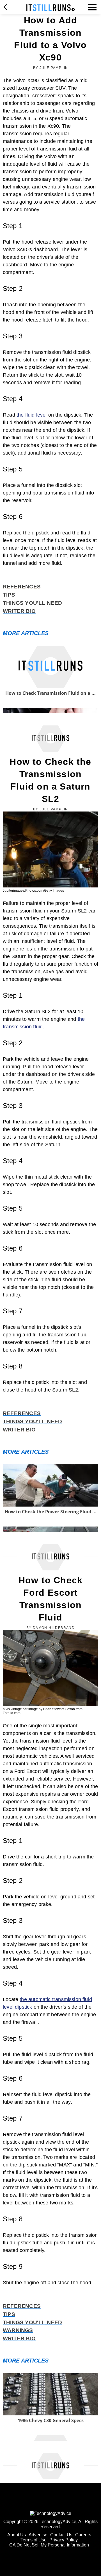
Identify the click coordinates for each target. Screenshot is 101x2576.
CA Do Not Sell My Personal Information (49, 2545)
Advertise (38, 2535)
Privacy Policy (64, 2540)
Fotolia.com (12, 1713)
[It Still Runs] (51, 8)
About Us (17, 2535)
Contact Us (61, 2535)
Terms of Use (34, 2540)
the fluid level (32, 415)
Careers (83, 2535)
